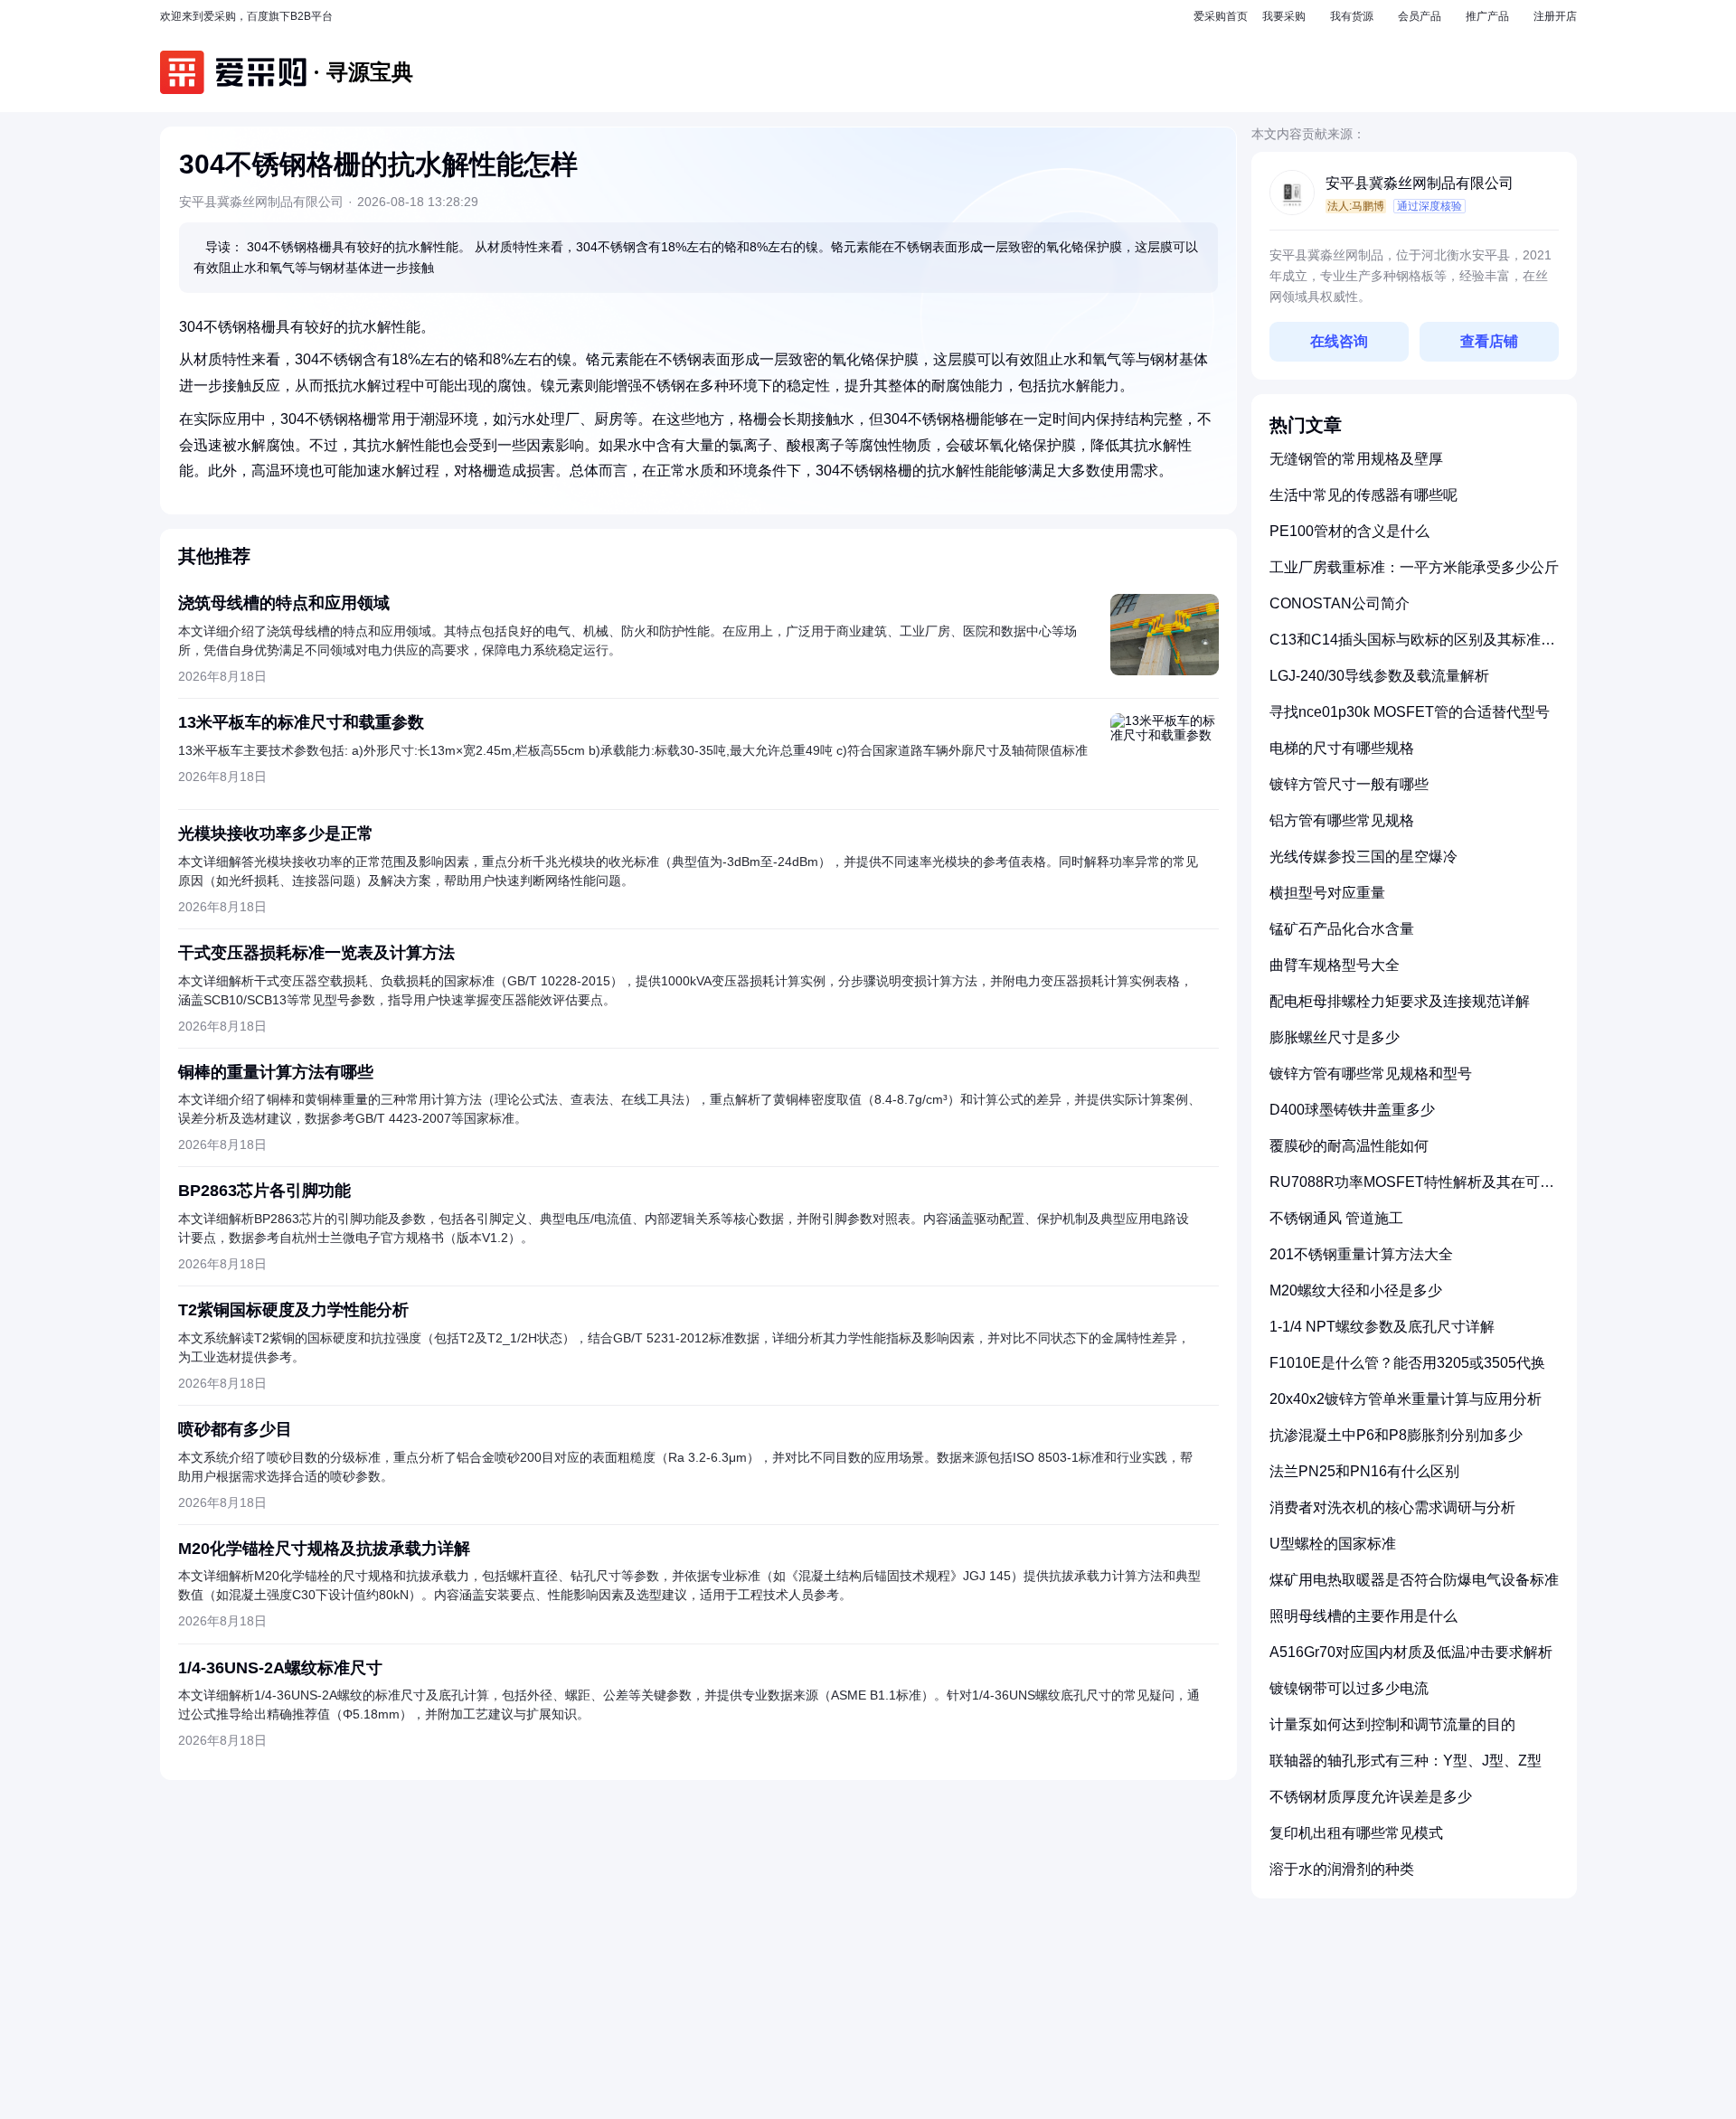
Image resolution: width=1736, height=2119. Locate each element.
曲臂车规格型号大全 (1335, 965)
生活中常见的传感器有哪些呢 (1363, 495)
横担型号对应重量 (1327, 893)
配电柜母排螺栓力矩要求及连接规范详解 (1400, 1001)
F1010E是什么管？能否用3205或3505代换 (1407, 1363)
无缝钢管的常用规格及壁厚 (1356, 459)
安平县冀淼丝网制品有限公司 (1420, 183)
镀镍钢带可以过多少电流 (1349, 1688)
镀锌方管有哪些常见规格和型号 (1371, 1074)
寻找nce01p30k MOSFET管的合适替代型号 (1410, 712)
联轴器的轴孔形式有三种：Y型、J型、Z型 (1406, 1761)
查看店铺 (1489, 341)
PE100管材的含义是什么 (1349, 531)
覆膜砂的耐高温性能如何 (1349, 1146)
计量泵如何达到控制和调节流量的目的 (1392, 1724)
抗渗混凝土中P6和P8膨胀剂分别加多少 (1396, 1435)
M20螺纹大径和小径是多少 (1356, 1290)
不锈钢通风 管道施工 (1336, 1218)
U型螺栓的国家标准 (1333, 1544)
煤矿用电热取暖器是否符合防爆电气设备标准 (1414, 1580)
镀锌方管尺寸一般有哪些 (1349, 784)
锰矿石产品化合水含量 (1342, 929)
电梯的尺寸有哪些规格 (1342, 748)
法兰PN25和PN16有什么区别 (1364, 1471)
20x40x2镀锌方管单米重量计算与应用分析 (1406, 1399)
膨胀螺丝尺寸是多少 (1335, 1037)
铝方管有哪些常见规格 (1342, 820)
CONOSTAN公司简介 (1340, 603)
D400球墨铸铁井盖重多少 (1352, 1110)
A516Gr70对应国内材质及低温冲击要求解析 (1411, 1652)
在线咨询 (1339, 341)
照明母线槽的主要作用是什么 (1363, 1616)
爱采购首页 (1221, 16)
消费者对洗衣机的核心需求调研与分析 (1392, 1507)
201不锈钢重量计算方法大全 (1361, 1254)
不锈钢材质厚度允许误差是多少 (1371, 1797)
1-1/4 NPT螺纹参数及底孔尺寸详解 (1382, 1327)
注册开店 (1555, 16)
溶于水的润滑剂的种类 (1342, 1869)
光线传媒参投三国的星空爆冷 (1363, 857)
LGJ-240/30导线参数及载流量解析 (1379, 676)
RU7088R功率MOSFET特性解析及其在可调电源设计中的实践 (1412, 1189)
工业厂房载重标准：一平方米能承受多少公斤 (1414, 567)
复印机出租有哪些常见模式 (1356, 1833)
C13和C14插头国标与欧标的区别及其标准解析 (1412, 647)
